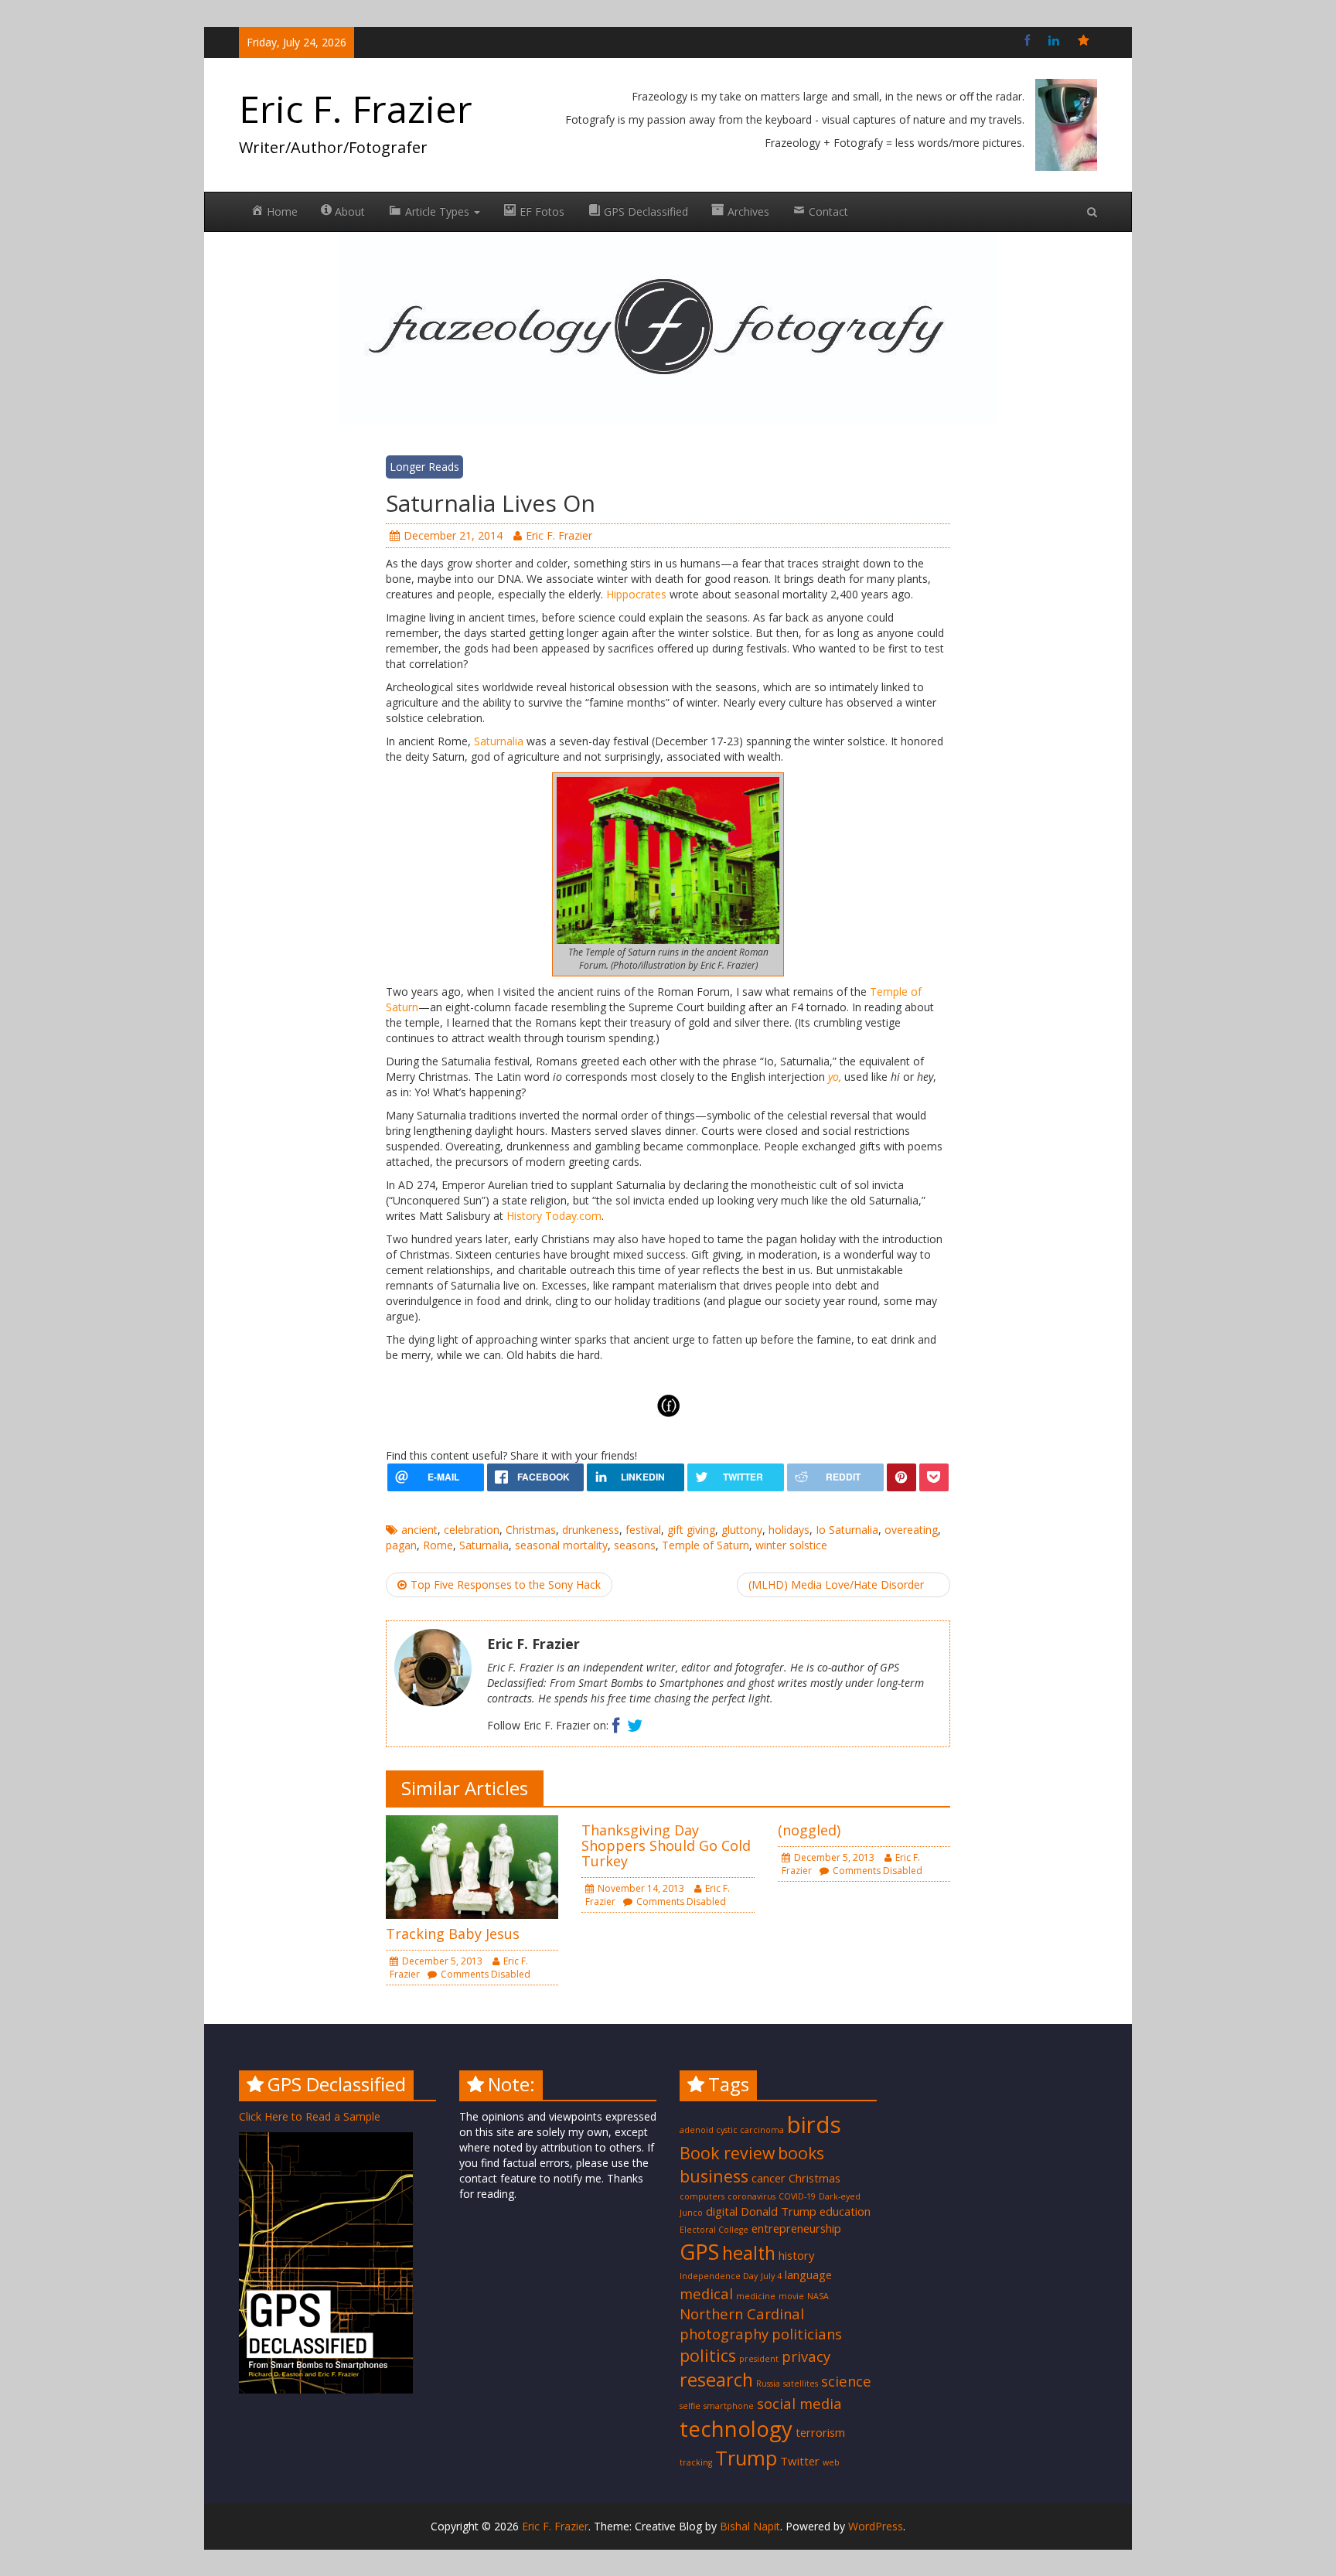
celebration (472, 1530)
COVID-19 (797, 2196)
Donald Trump (779, 2211)
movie (791, 2296)
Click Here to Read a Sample (310, 2116)
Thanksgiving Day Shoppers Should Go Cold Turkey (666, 1845)
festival (643, 1530)
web (831, 2462)
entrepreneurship (796, 2228)
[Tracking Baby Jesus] (472, 1866)
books (801, 2153)
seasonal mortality (561, 1545)
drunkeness (591, 1530)
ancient (419, 1530)
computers (702, 2196)
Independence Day (719, 2276)
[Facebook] (1027, 40)
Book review (727, 2153)
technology (736, 2428)
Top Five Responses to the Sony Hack (506, 1584)
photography (724, 2334)
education (845, 2211)
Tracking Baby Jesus (453, 1934)
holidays (789, 1530)
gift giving (691, 1530)
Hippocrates (638, 594)
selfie (690, 2406)
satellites (801, 2383)
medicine (756, 2296)
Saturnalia (499, 741)
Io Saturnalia (847, 1530)
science (846, 2381)
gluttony (742, 1530)
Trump (746, 2458)
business (714, 2176)
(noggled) (809, 1830)
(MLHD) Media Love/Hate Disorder (836, 1584)
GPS (699, 2251)
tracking (696, 2462)
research (716, 2380)
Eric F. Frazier (356, 109)
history (796, 2255)
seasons (635, 1545)
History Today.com (554, 1216)
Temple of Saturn (705, 1545)
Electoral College (714, 2230)
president (759, 2359)
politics (708, 2355)
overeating (911, 1530)
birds (814, 2125)
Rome (438, 1545)
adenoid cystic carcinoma (732, 2130)
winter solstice (791, 1545)
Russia (768, 2383)
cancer (769, 2178)
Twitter (800, 2461)
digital (722, 2211)
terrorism (820, 2432)
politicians (807, 2334)
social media (799, 2403)
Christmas (531, 1530)
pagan (401, 1545)
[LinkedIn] (1054, 40)
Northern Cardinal (742, 2314)
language (808, 2274)
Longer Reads (424, 467)
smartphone (729, 2406)
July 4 (771, 2276)
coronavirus (751, 2196)
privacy (806, 2356)
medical (706, 2293)
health (749, 2253)
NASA (818, 2296)
